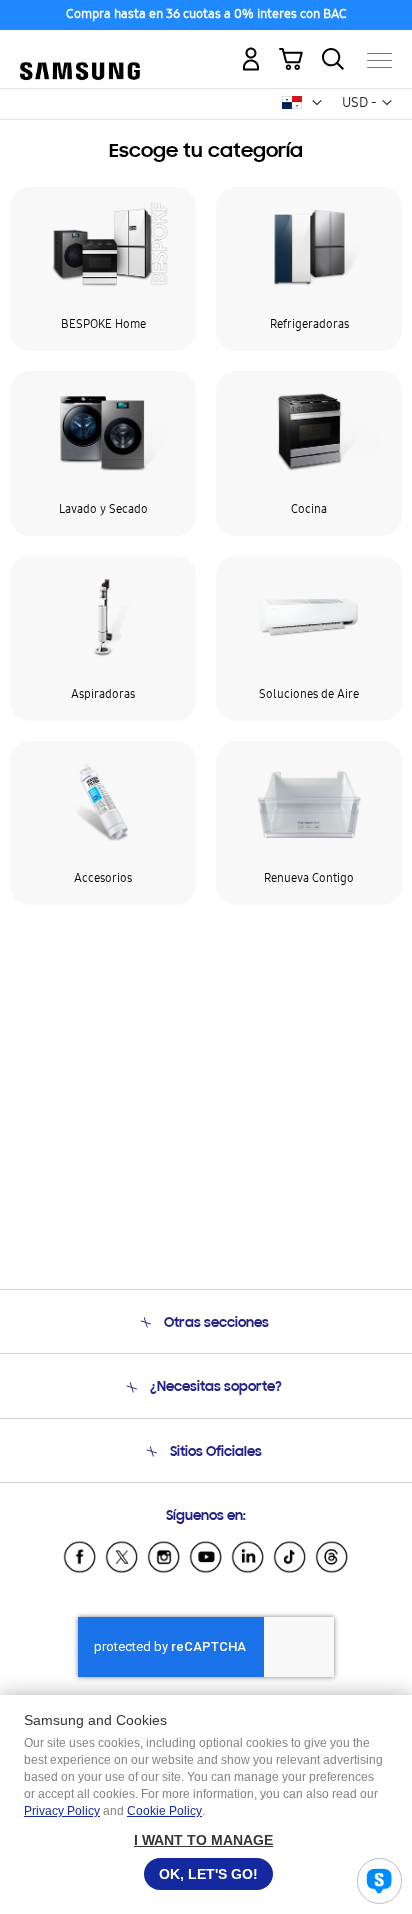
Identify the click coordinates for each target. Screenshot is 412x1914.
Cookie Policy (164, 1811)
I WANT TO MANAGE (203, 1840)
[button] (317, 103)
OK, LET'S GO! (208, 1874)
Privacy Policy (62, 1811)
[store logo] (80, 52)
